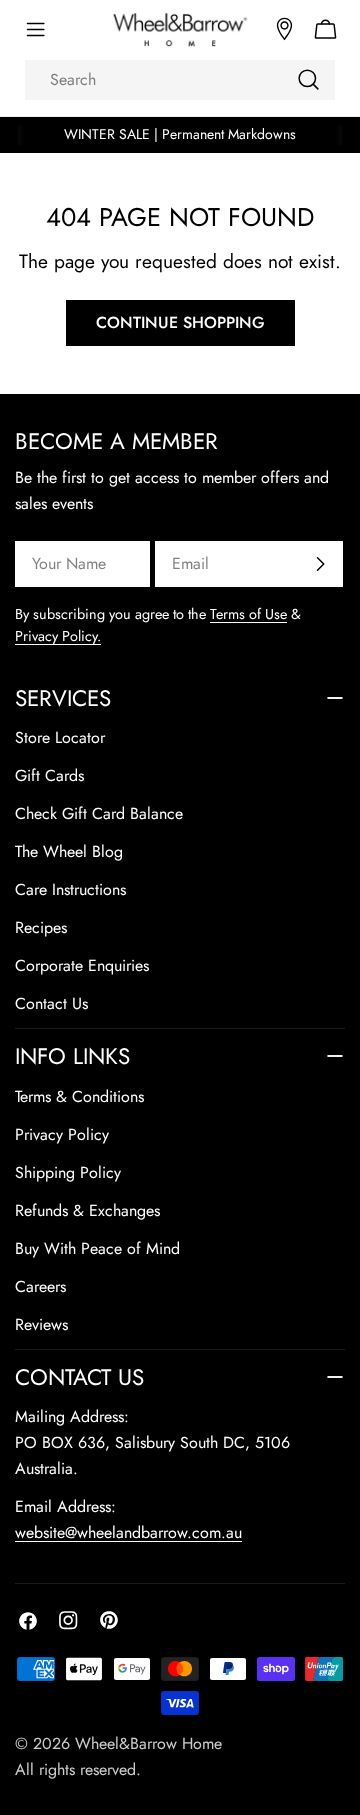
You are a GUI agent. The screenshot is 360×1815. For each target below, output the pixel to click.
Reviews (41, 1324)
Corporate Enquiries (82, 965)
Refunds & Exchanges (87, 1210)
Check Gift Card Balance (99, 813)
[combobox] (180, 80)
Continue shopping (180, 322)
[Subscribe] (320, 564)
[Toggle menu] (35, 30)
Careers (40, 1286)
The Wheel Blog (69, 851)
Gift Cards (49, 775)
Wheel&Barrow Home (148, 1743)
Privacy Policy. (58, 636)
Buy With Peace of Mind (97, 1248)
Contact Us (51, 1003)
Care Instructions (70, 889)
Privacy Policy (62, 1134)
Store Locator (60, 737)
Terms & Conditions (79, 1096)
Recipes (41, 927)
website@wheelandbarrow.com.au (128, 1532)
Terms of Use (248, 614)
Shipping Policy (68, 1172)
